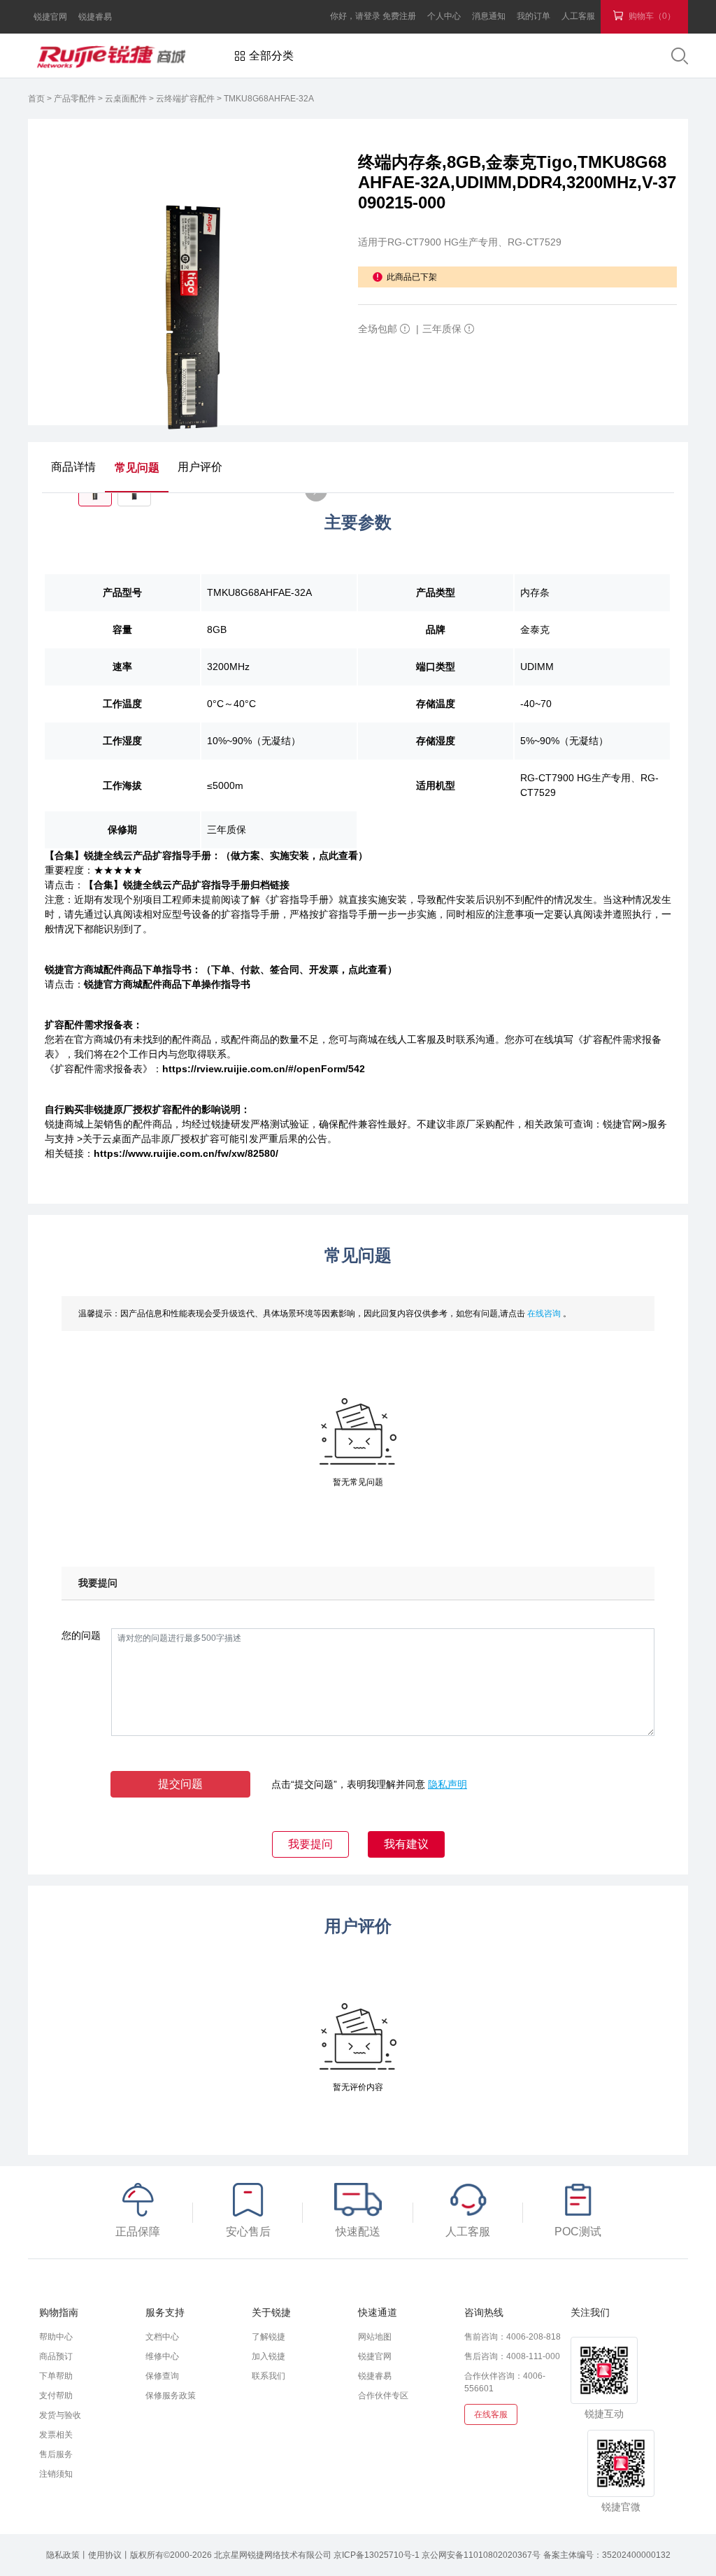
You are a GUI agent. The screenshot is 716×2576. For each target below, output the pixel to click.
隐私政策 (63, 2555)
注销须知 (56, 2474)
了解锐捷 (268, 2337)
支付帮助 (56, 2396)
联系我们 (268, 2376)
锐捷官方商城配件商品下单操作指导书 (167, 984)
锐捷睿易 (95, 17)
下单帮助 (56, 2376)
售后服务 (56, 2454)
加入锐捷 (268, 2356)
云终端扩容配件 (186, 99)
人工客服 (578, 16)
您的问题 (81, 1635)
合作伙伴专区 (383, 2396)
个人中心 (444, 16)
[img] (405, 329)
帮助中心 (56, 2337)
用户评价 (200, 467)
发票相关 (56, 2435)
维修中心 (162, 2356)
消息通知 (489, 16)
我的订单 (534, 16)
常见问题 (137, 468)
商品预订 (56, 2356)
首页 (37, 99)
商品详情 (73, 467)
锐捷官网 (50, 17)
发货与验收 (60, 2415)
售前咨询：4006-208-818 (513, 2337)
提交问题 (180, 1784)
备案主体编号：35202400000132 (607, 2555)
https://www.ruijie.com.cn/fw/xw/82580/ (186, 1153)
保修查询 (162, 2376)
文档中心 (162, 2337)
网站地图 (375, 2337)
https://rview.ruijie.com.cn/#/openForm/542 (264, 1069)
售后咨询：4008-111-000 (512, 2356)
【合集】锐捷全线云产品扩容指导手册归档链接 (187, 885)
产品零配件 (76, 99)
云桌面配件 (127, 99)
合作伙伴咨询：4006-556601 (505, 2382)
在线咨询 (545, 1314)
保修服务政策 (171, 2396)
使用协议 (105, 2555)
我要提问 (310, 1844)
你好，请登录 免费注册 (373, 16)
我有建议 (406, 1844)
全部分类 (271, 56)
